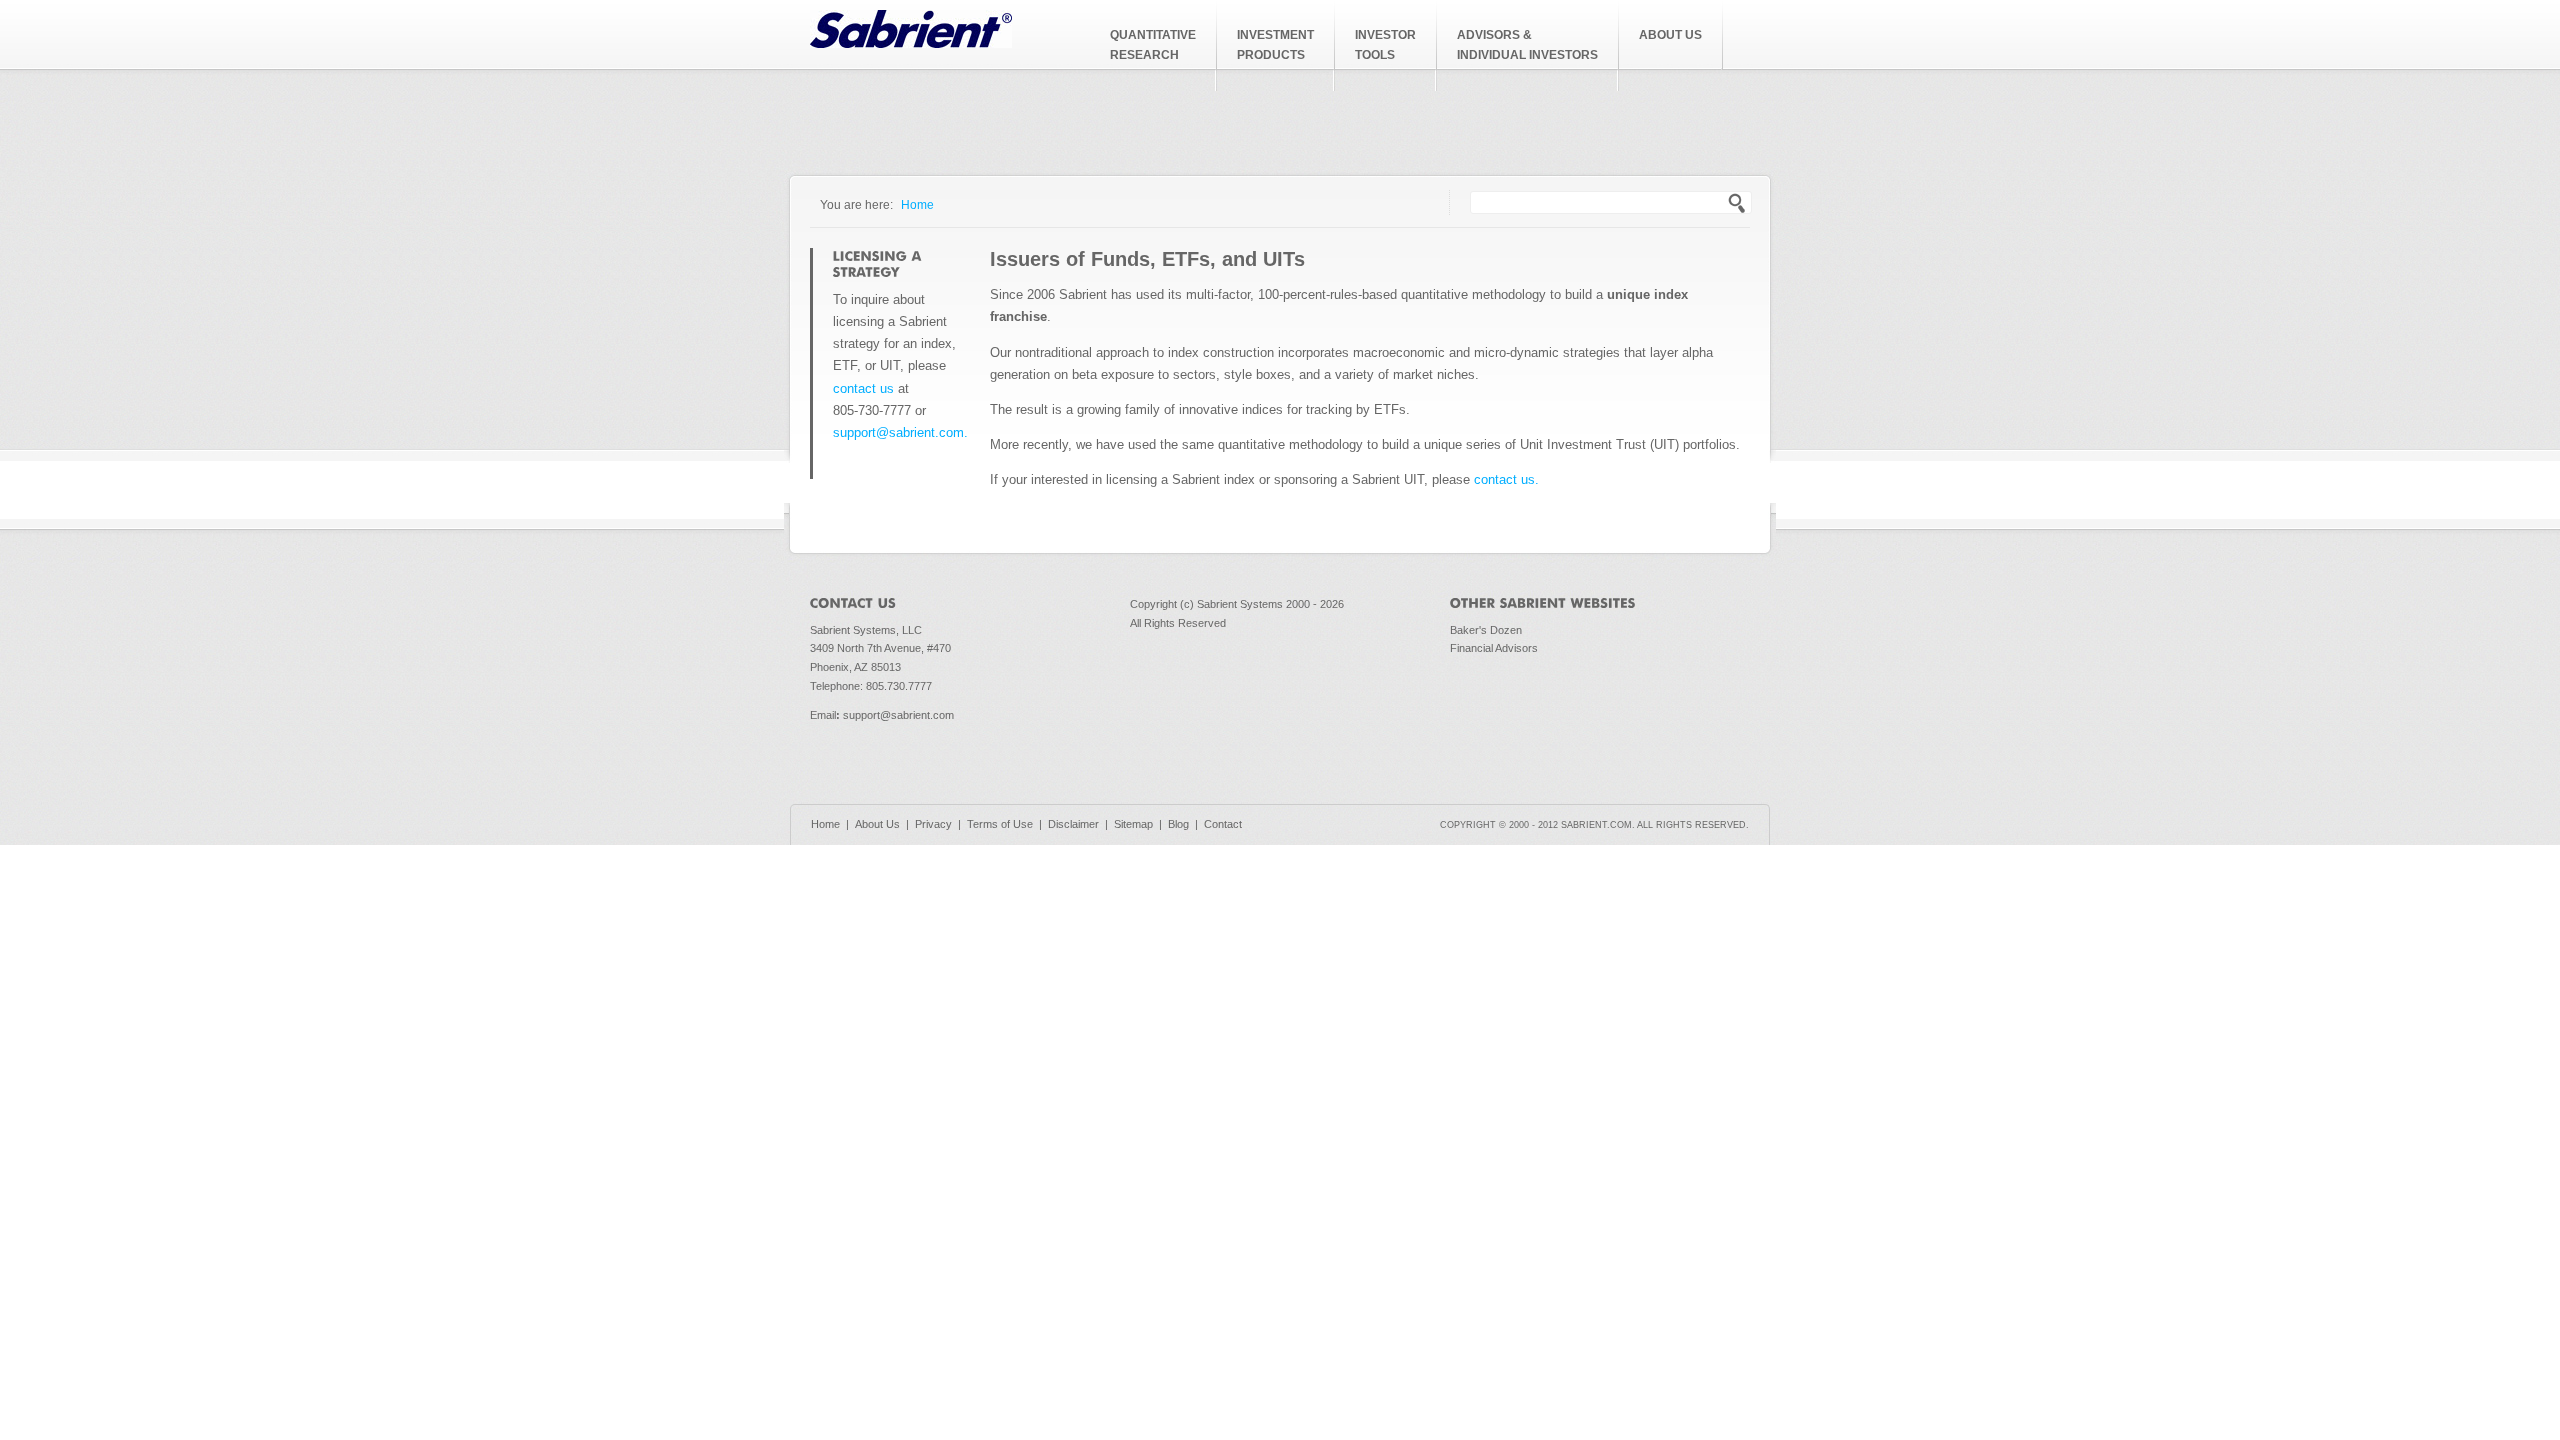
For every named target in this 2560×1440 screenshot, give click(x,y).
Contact (1223, 824)
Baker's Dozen (1486, 630)
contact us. (1506, 479)
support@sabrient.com (898, 715)
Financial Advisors (1494, 648)
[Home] (911, 43)
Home (917, 204)
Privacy (933, 824)
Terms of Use (1000, 824)
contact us (863, 388)
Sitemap (1133, 824)
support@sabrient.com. (900, 432)
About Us (877, 824)
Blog (1178, 824)
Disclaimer (1073, 824)
